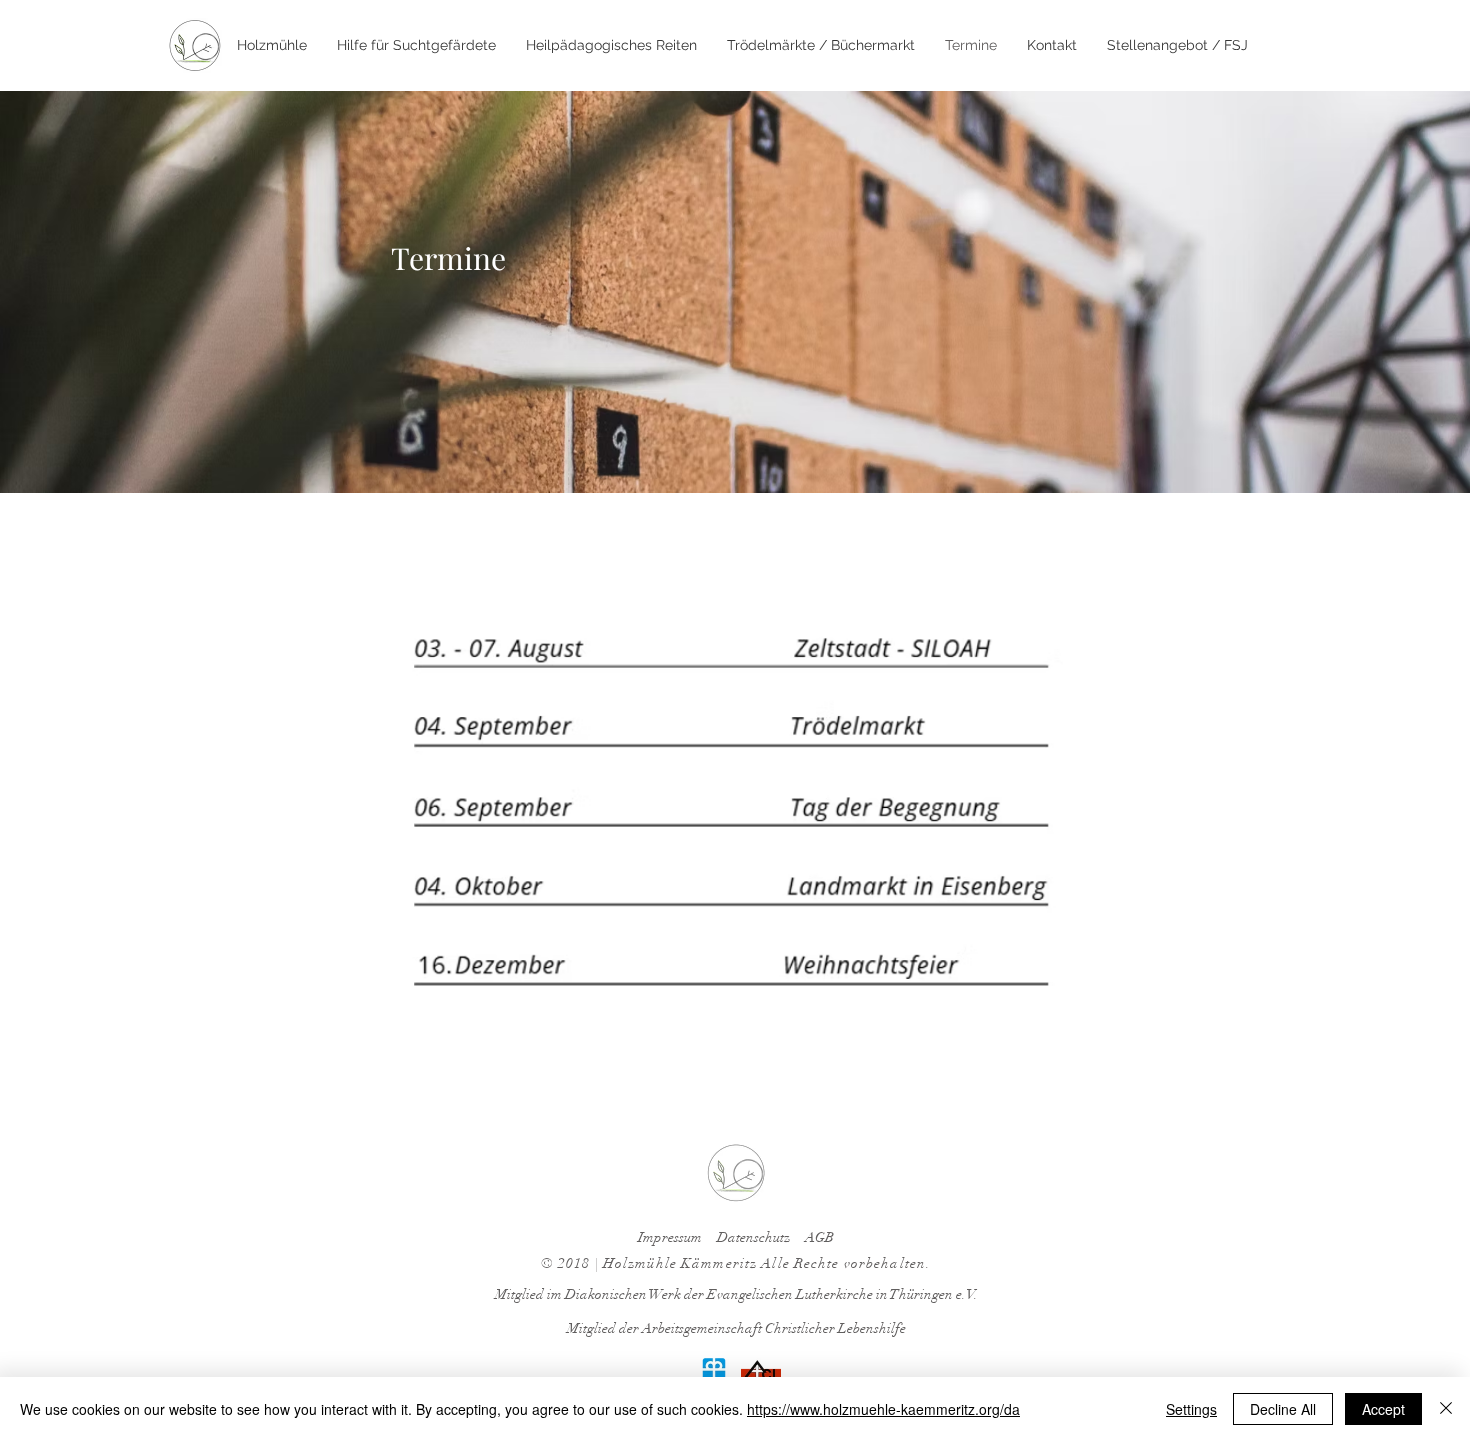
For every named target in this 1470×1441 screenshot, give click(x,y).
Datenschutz (753, 1237)
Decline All (1283, 1409)
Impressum (670, 1237)
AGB (819, 1237)
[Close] (1446, 1409)
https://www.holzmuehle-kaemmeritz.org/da (883, 1409)
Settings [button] (1191, 1409)
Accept (1383, 1409)
